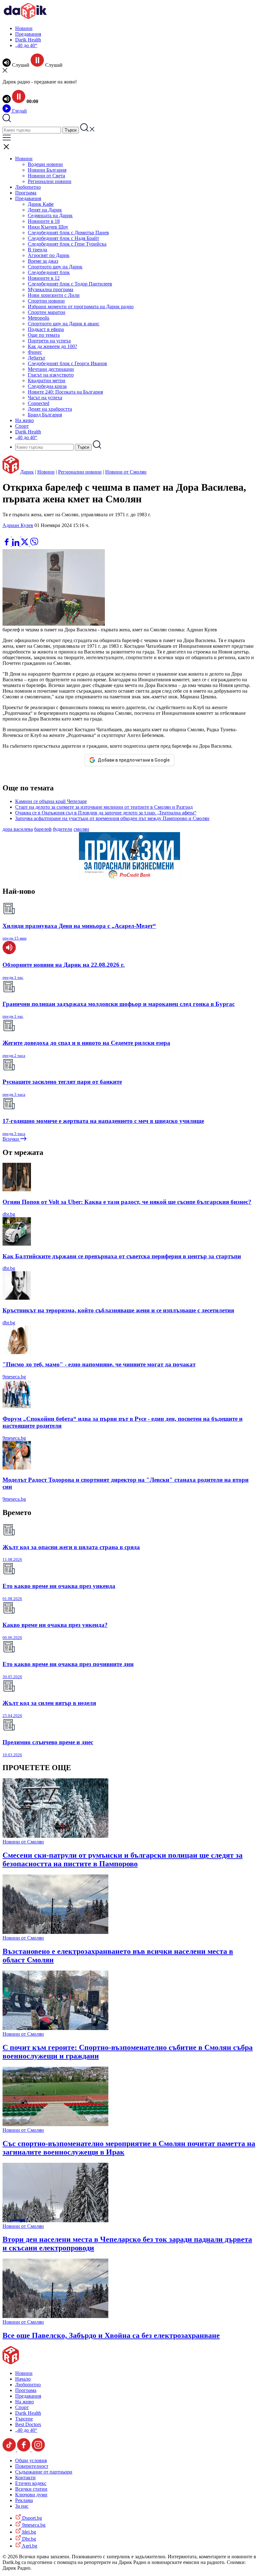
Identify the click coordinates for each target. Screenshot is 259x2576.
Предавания (28, 34)
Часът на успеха (45, 398)
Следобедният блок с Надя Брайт (63, 238)
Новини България (47, 170)
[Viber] (7, 535)
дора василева (18, 829)
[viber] (34, 544)
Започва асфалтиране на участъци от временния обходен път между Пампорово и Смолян (112, 818)
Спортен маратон (47, 312)
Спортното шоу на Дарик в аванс (64, 324)
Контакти (25, 2478)
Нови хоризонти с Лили (54, 295)
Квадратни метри (47, 380)
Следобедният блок (49, 272)
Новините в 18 (44, 221)
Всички (11, 1139)
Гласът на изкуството (51, 375)
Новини (24, 28)
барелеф (43, 829)
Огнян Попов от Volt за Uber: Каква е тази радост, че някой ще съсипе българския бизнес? (127, 1202)
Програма (26, 193)
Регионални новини (50, 181)
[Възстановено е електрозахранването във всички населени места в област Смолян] (55, 1932)
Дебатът (36, 358)
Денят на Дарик (45, 210)
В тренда (37, 250)
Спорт (22, 426)
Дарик (27, 472)
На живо (24, 420)
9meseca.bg (14, 1377)
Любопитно (28, 187)
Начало (23, 2379)
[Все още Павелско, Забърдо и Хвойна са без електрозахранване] (55, 2316)
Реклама (24, 2500)
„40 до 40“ (26, 45)
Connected (39, 403)
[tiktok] (10, 2450)
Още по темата (44, 335)
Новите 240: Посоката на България (65, 392)
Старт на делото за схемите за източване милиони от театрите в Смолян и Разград (104, 807)
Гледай (19, 111)
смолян (81, 829)
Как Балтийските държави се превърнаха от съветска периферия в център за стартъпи (122, 1256)
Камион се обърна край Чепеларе (51, 801)
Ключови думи (31, 2495)
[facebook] (7, 544)
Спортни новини (46, 301)
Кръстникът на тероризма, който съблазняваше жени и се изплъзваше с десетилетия (118, 1310)
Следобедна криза (47, 386)
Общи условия (31, 2460)
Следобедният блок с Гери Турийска (67, 244)
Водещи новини (45, 164)
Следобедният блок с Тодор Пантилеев (70, 284)
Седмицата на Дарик (50, 215)
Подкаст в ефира (46, 329)
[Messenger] (17, 535)
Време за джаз (43, 261)
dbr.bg (9, 1214)
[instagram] (38, 2450)
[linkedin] (16, 544)
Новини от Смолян (126, 472)
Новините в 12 (44, 278)
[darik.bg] (25, 18)
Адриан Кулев (18, 525)
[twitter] (25, 544)
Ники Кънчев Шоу (48, 227)
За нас (22, 2506)
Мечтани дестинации (51, 369)
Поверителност (32, 2466)
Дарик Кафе (41, 204)
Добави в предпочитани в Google (134, 760)
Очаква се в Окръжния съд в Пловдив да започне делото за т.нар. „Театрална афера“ (106, 813)
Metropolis (39, 318)
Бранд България (45, 415)
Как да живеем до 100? (52, 346)
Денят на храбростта (50, 409)
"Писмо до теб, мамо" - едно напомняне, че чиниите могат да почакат (99, 1364)
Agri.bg (29, 2546)
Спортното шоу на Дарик (55, 267)
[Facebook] (26, 535)
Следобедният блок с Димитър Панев (68, 233)
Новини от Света (46, 176)
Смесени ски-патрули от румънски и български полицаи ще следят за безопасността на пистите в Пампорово (123, 1859)
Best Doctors (28, 2424)
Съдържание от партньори (44, 2472)
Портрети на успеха (49, 341)
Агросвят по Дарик (49, 255)
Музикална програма (51, 289)
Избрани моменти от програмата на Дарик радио (81, 307)
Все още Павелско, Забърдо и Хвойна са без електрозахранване (111, 2335)
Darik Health (28, 40)
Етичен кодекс (31, 2483)
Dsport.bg (31, 2518)
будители (63, 829)
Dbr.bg (28, 2539)
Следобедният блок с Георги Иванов (67, 363)
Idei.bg (28, 2532)
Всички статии (31, 2489)
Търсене (24, 2419)
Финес (35, 352)
